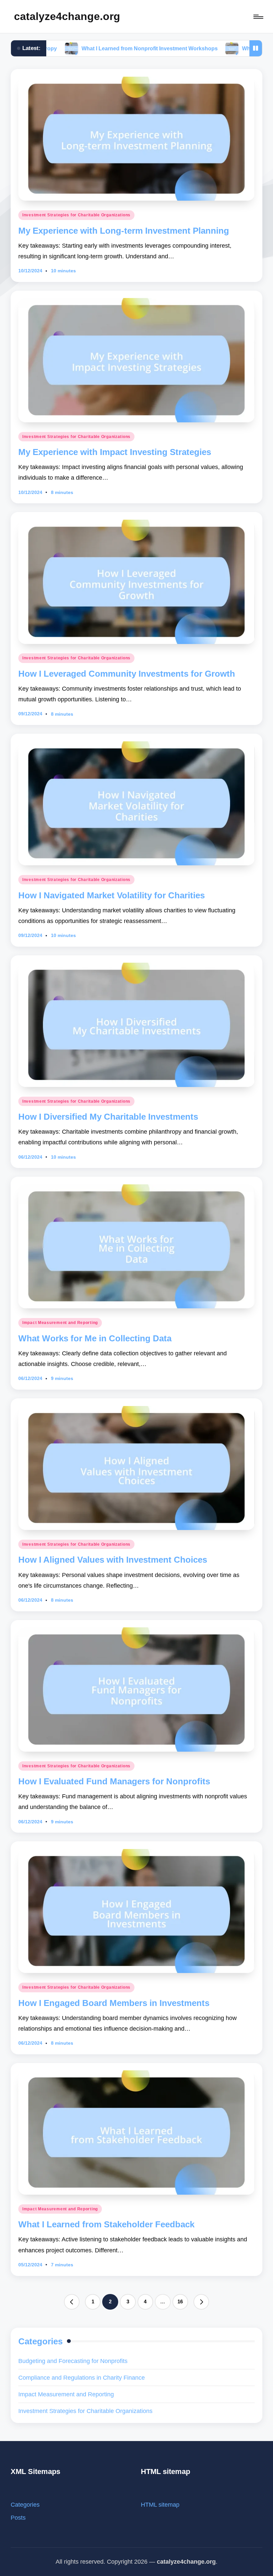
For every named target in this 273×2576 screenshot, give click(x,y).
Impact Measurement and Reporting (60, 1323)
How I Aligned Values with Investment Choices (113, 1560)
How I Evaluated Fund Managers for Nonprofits (114, 1781)
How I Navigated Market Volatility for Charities (112, 895)
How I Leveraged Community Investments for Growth (127, 674)
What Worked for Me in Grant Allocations (214, 48)
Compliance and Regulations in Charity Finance (82, 2377)
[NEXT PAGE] (201, 2302)
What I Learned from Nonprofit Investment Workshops (70, 48)
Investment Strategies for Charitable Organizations (76, 215)
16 (180, 2301)
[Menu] (258, 16)
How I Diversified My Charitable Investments (108, 1117)
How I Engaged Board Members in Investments (114, 2003)
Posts (18, 2517)
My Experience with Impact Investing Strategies (115, 452)
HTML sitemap (160, 2504)
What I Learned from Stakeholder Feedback (106, 2224)
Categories (25, 2504)
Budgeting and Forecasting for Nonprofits (73, 2361)
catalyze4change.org (67, 16)
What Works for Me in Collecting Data (95, 1338)
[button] (72, 2302)
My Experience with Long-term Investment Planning (124, 231)
